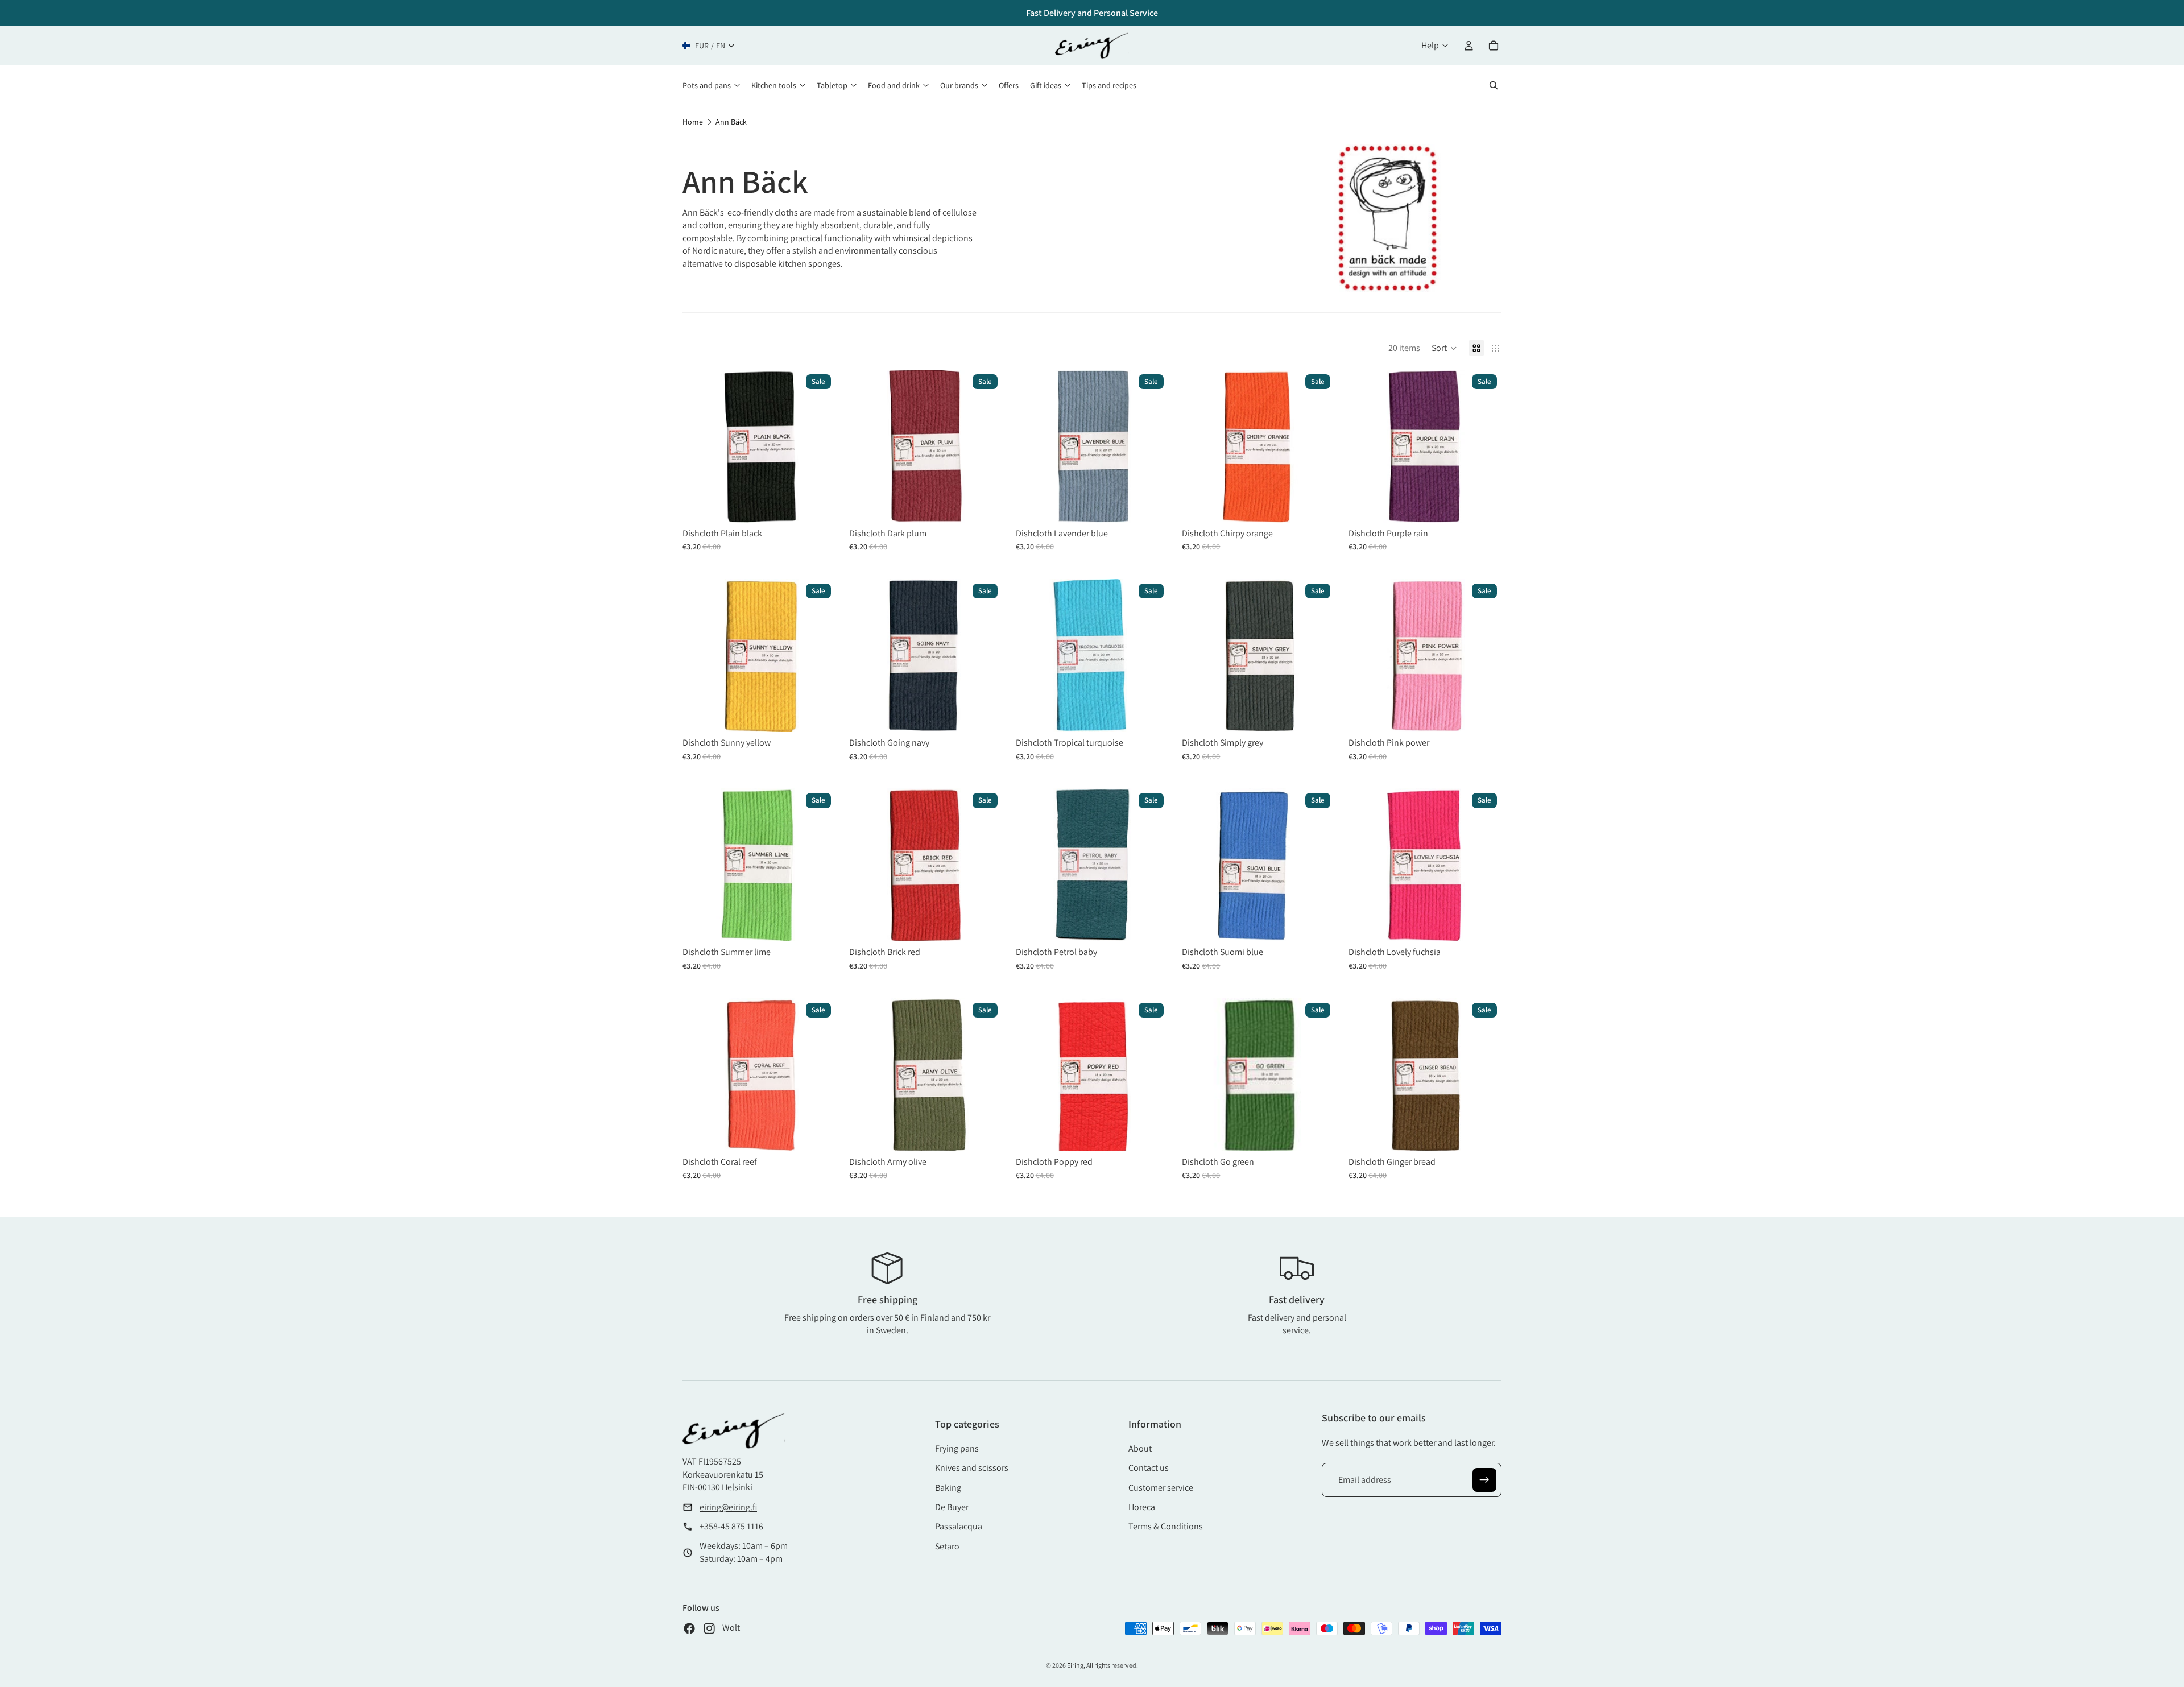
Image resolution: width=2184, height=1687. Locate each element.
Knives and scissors (972, 1468)
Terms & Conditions (1166, 1526)
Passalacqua (959, 1526)
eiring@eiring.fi (728, 1507)
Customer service (1161, 1488)
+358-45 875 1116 (731, 1526)
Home (693, 122)
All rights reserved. (1112, 1665)
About (1140, 1448)
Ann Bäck (731, 122)
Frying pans (957, 1448)
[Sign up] (1484, 1480)
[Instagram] (709, 1628)
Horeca (1142, 1507)
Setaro (947, 1546)
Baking (948, 1488)
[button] (1444, 348)
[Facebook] (689, 1628)
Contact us (1149, 1468)
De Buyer (952, 1507)
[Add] (818, 505)
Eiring (1075, 1665)
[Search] (1494, 85)
